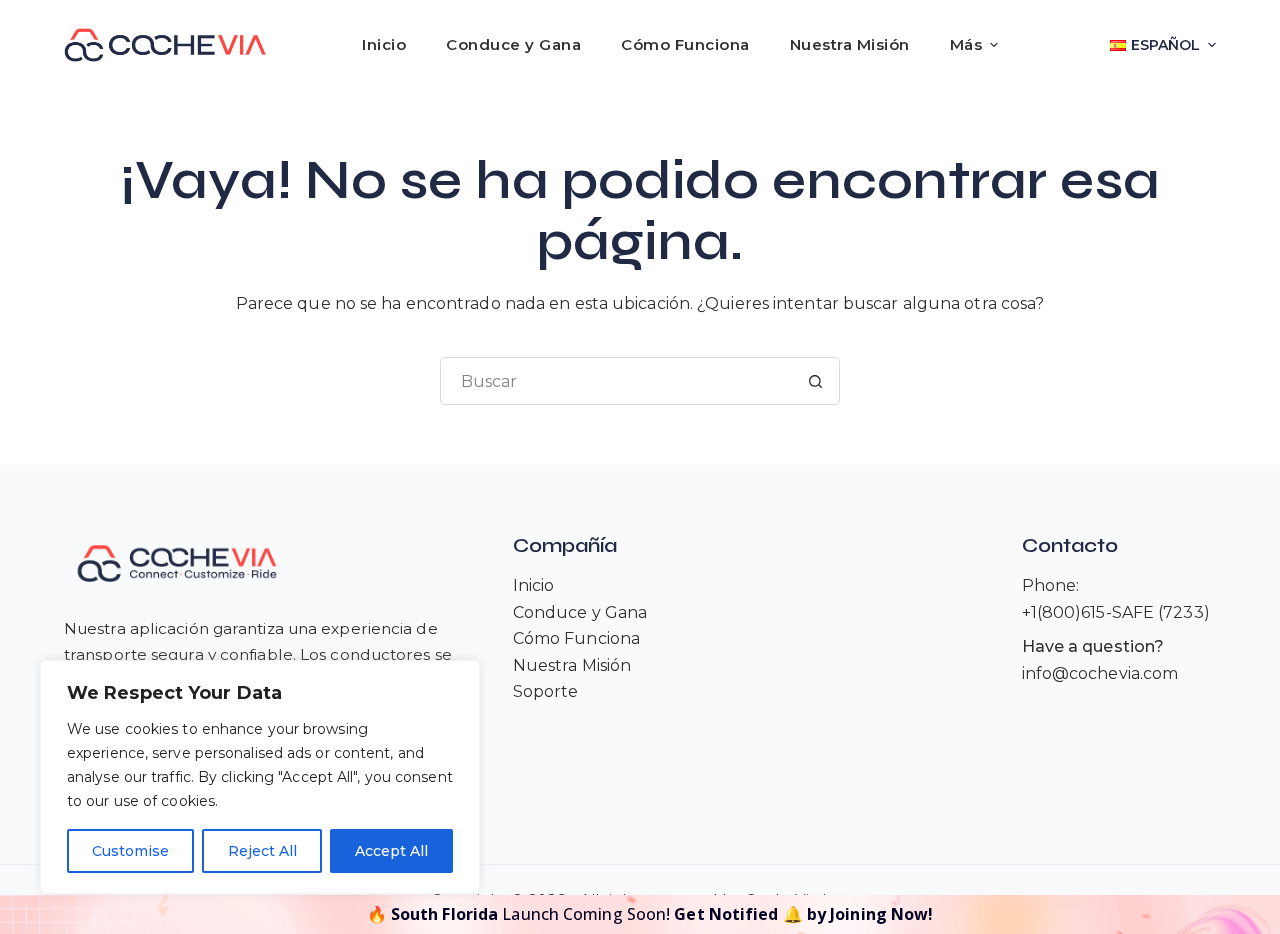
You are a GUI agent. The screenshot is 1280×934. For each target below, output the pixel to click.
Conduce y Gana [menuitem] (513, 44)
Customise (130, 851)
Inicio (534, 585)
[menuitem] (1163, 45)
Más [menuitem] (966, 44)
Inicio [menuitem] (384, 44)
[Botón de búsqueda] (816, 381)
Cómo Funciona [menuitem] (685, 44)
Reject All (262, 851)
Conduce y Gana (580, 612)
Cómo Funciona (576, 638)
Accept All (391, 851)
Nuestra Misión (572, 665)
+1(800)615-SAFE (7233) (1116, 612)
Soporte (546, 691)
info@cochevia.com (1100, 673)
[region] (260, 777)
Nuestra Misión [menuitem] (850, 44)
